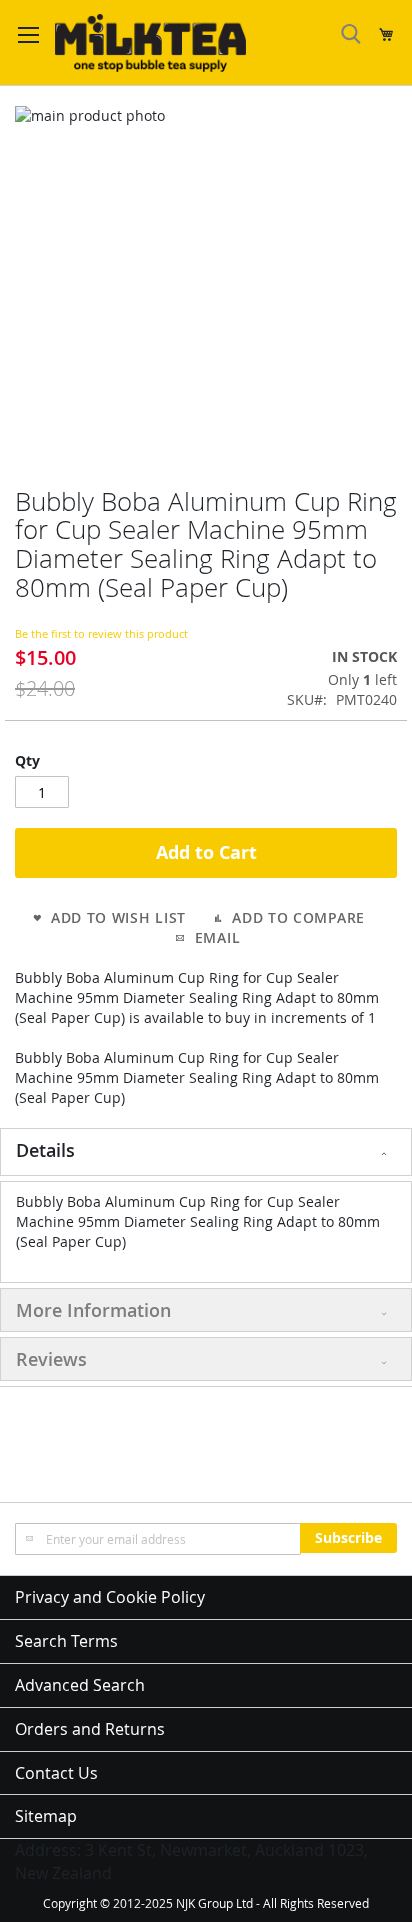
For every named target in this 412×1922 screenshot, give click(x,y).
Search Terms (66, 1641)
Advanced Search (80, 1685)
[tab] (206, 1152)
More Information (93, 1310)
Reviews (51, 1359)
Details (45, 1150)
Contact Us (56, 1773)
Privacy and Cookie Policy (110, 1597)
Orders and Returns (90, 1729)
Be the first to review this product (101, 633)
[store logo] (150, 43)
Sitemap (46, 1816)
